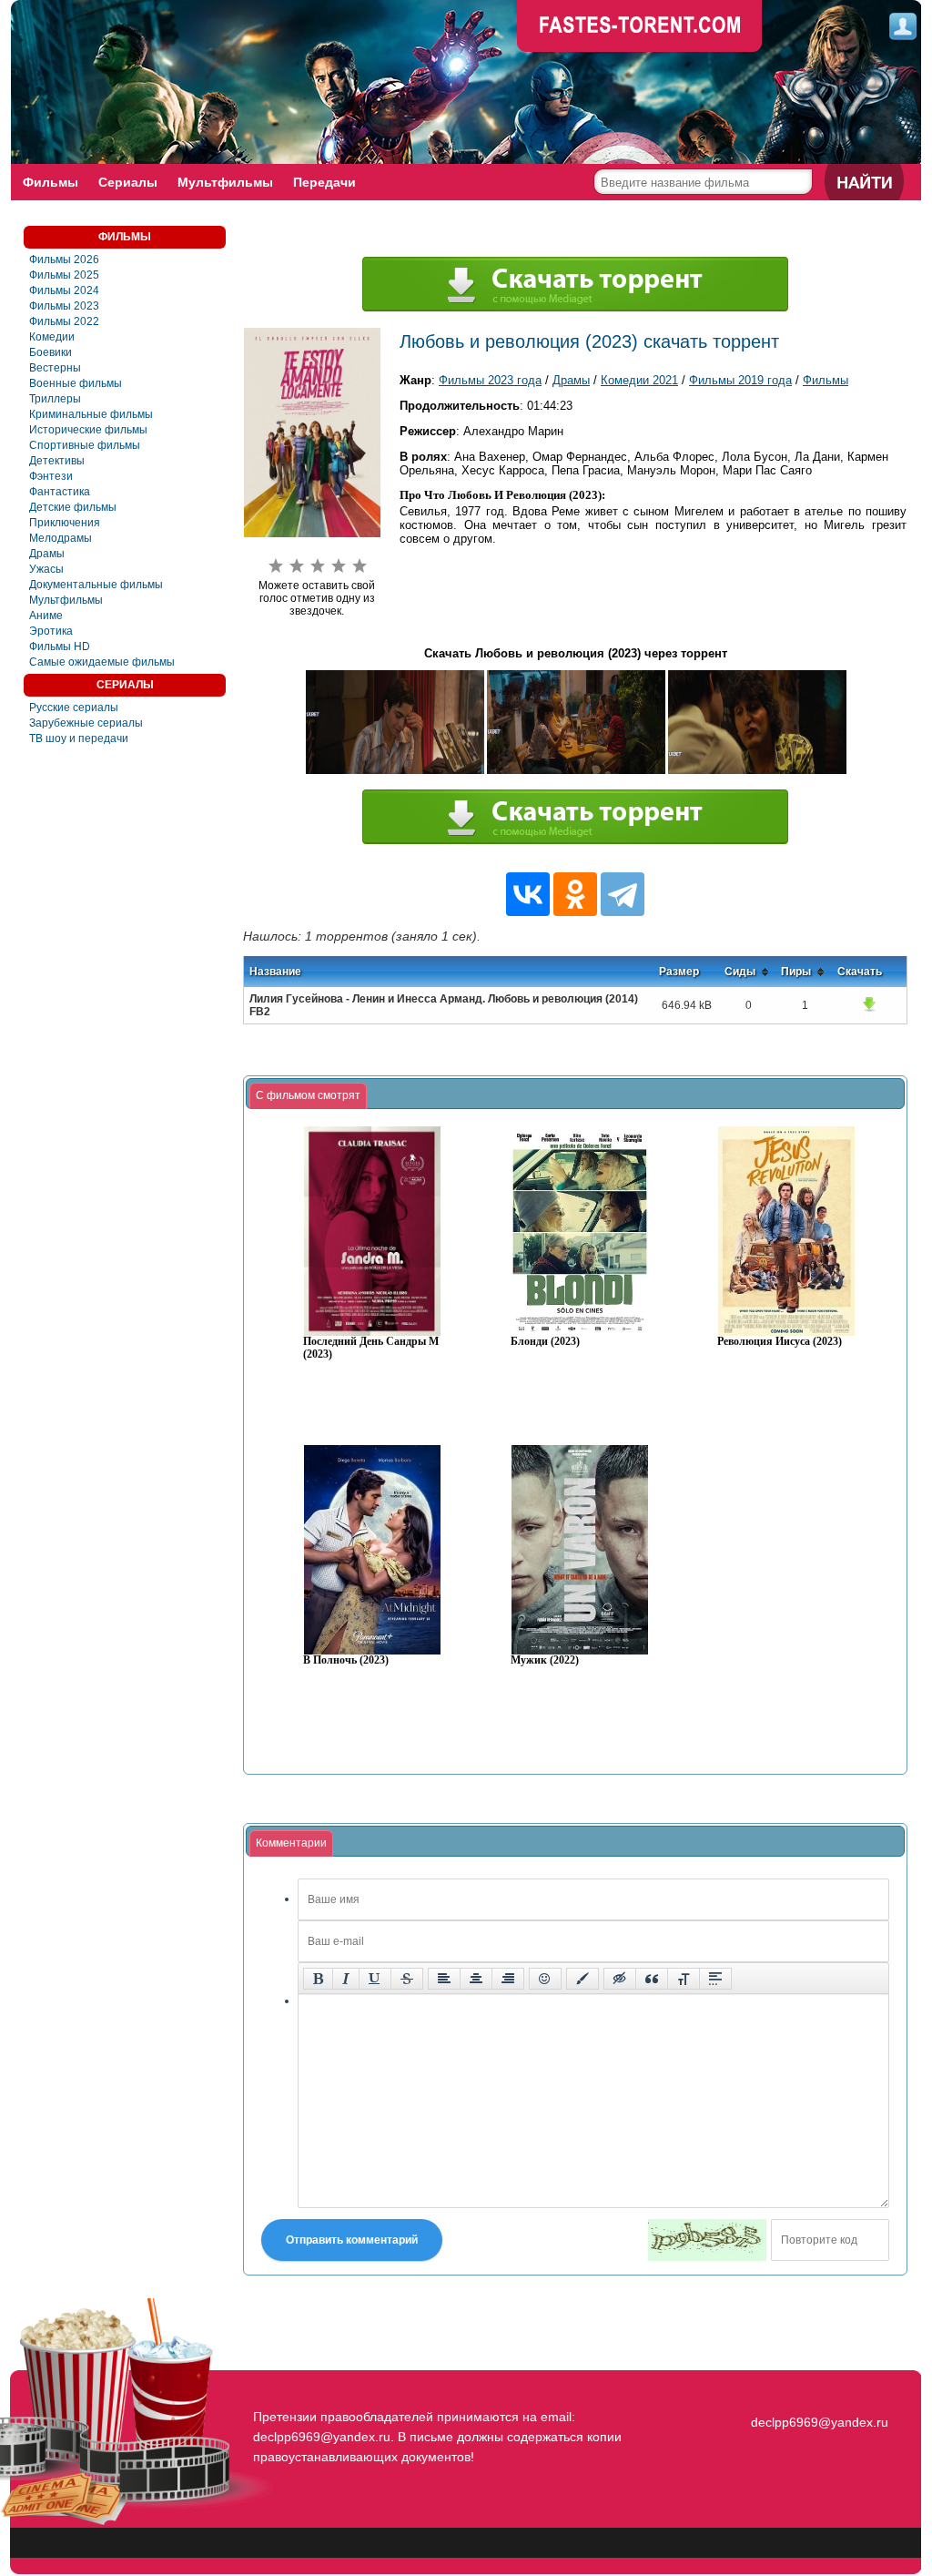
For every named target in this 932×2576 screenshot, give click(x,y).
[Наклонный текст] (346, 1979)
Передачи (324, 182)
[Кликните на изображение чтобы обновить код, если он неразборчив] (707, 2240)
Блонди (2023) (545, 1342)
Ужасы (46, 569)
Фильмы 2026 (64, 260)
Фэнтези (51, 476)
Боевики (51, 352)
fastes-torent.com (817, 2389)
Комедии (52, 337)
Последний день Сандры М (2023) (371, 1348)
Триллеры (55, 399)
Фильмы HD (60, 647)
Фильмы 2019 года (740, 380)
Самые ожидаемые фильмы (102, 662)
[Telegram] (623, 894)
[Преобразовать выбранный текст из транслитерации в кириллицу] (684, 1979)
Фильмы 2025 (64, 275)
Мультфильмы (225, 182)
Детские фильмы (73, 507)
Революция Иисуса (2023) (780, 1342)
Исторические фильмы (88, 430)
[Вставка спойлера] (715, 1979)
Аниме (46, 616)
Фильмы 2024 (64, 290)
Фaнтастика (60, 492)
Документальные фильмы (96, 585)
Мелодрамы (61, 538)
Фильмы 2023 (64, 306)
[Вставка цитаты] (652, 1979)
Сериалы (128, 182)
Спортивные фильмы (85, 445)
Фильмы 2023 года (490, 380)
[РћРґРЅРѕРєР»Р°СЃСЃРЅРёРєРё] (575, 894)
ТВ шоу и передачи (79, 738)
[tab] (308, 1096)
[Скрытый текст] (620, 1979)
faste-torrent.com (640, 27)
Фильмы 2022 (64, 321)
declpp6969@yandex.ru (820, 2422)
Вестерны (55, 368)
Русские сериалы (74, 708)
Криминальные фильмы (91, 414)
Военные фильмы (76, 383)
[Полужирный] (318, 1979)
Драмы (47, 554)
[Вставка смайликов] (545, 1979)
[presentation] (308, 1096)
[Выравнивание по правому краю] (508, 1979)
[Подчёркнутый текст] (375, 1979)
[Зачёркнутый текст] (407, 1979)
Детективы (57, 461)
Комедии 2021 (639, 380)
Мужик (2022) (545, 1660)
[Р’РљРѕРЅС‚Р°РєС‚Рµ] (528, 894)
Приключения (65, 523)
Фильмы (51, 182)
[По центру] (476, 1979)
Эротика (51, 631)
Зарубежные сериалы (86, 723)
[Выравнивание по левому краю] (444, 1979)
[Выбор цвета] (582, 1979)
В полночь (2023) (346, 1660)
